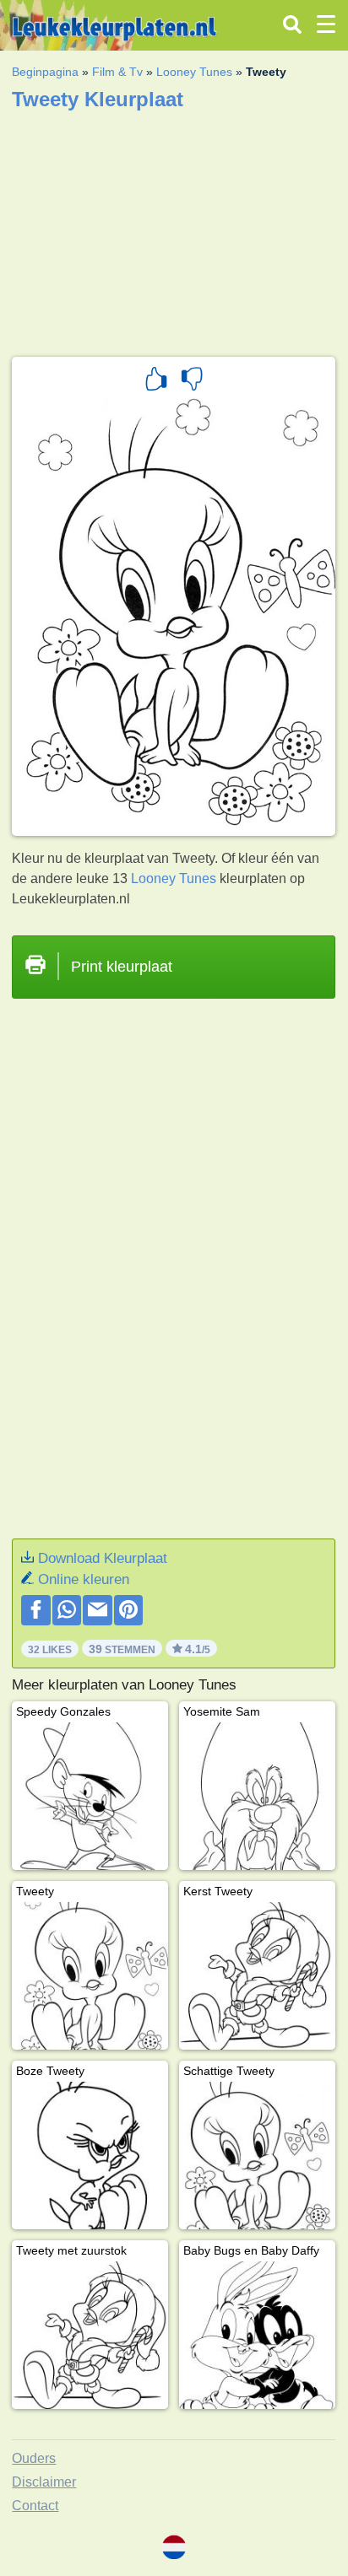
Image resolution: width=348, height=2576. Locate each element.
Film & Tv (117, 72)
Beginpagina (45, 72)
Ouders (34, 2458)
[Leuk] (156, 381)
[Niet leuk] (192, 381)
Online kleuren (84, 1579)
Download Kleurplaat (103, 1558)
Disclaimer (44, 2482)
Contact (35, 2506)
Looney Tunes (194, 72)
